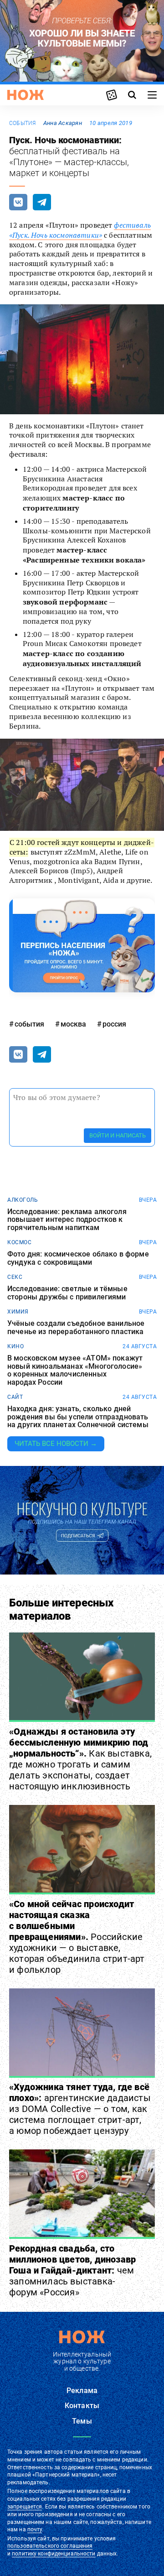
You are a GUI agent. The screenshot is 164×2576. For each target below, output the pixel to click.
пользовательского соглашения (50, 2546)
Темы (82, 2421)
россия (114, 1024)
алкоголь (23, 1200)
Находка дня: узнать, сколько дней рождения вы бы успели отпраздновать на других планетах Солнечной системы (78, 1417)
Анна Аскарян (63, 123)
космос (19, 1242)
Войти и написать (118, 1135)
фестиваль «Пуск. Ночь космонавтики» (80, 230)
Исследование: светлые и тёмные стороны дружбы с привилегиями (67, 1293)
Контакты (82, 2406)
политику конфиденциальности (54, 2554)
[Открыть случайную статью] (112, 95)
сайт (15, 1397)
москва (73, 1024)
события (23, 123)
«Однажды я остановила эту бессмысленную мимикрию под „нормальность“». (80, 1759)
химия (18, 1312)
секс (15, 1277)
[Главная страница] (26, 95)
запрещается (25, 2507)
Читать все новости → (56, 1444)
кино (15, 1346)
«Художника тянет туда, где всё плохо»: (80, 2109)
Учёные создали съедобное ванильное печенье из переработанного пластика (76, 1327)
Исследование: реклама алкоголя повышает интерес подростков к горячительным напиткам (67, 1220)
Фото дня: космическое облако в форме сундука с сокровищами (78, 1258)
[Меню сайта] (152, 95)
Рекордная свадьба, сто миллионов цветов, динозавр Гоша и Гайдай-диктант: (72, 2270)
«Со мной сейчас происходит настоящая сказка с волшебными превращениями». (77, 1937)
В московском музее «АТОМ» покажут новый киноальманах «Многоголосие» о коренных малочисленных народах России (75, 1370)
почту (35, 2529)
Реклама (82, 2391)
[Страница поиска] (132, 95)
